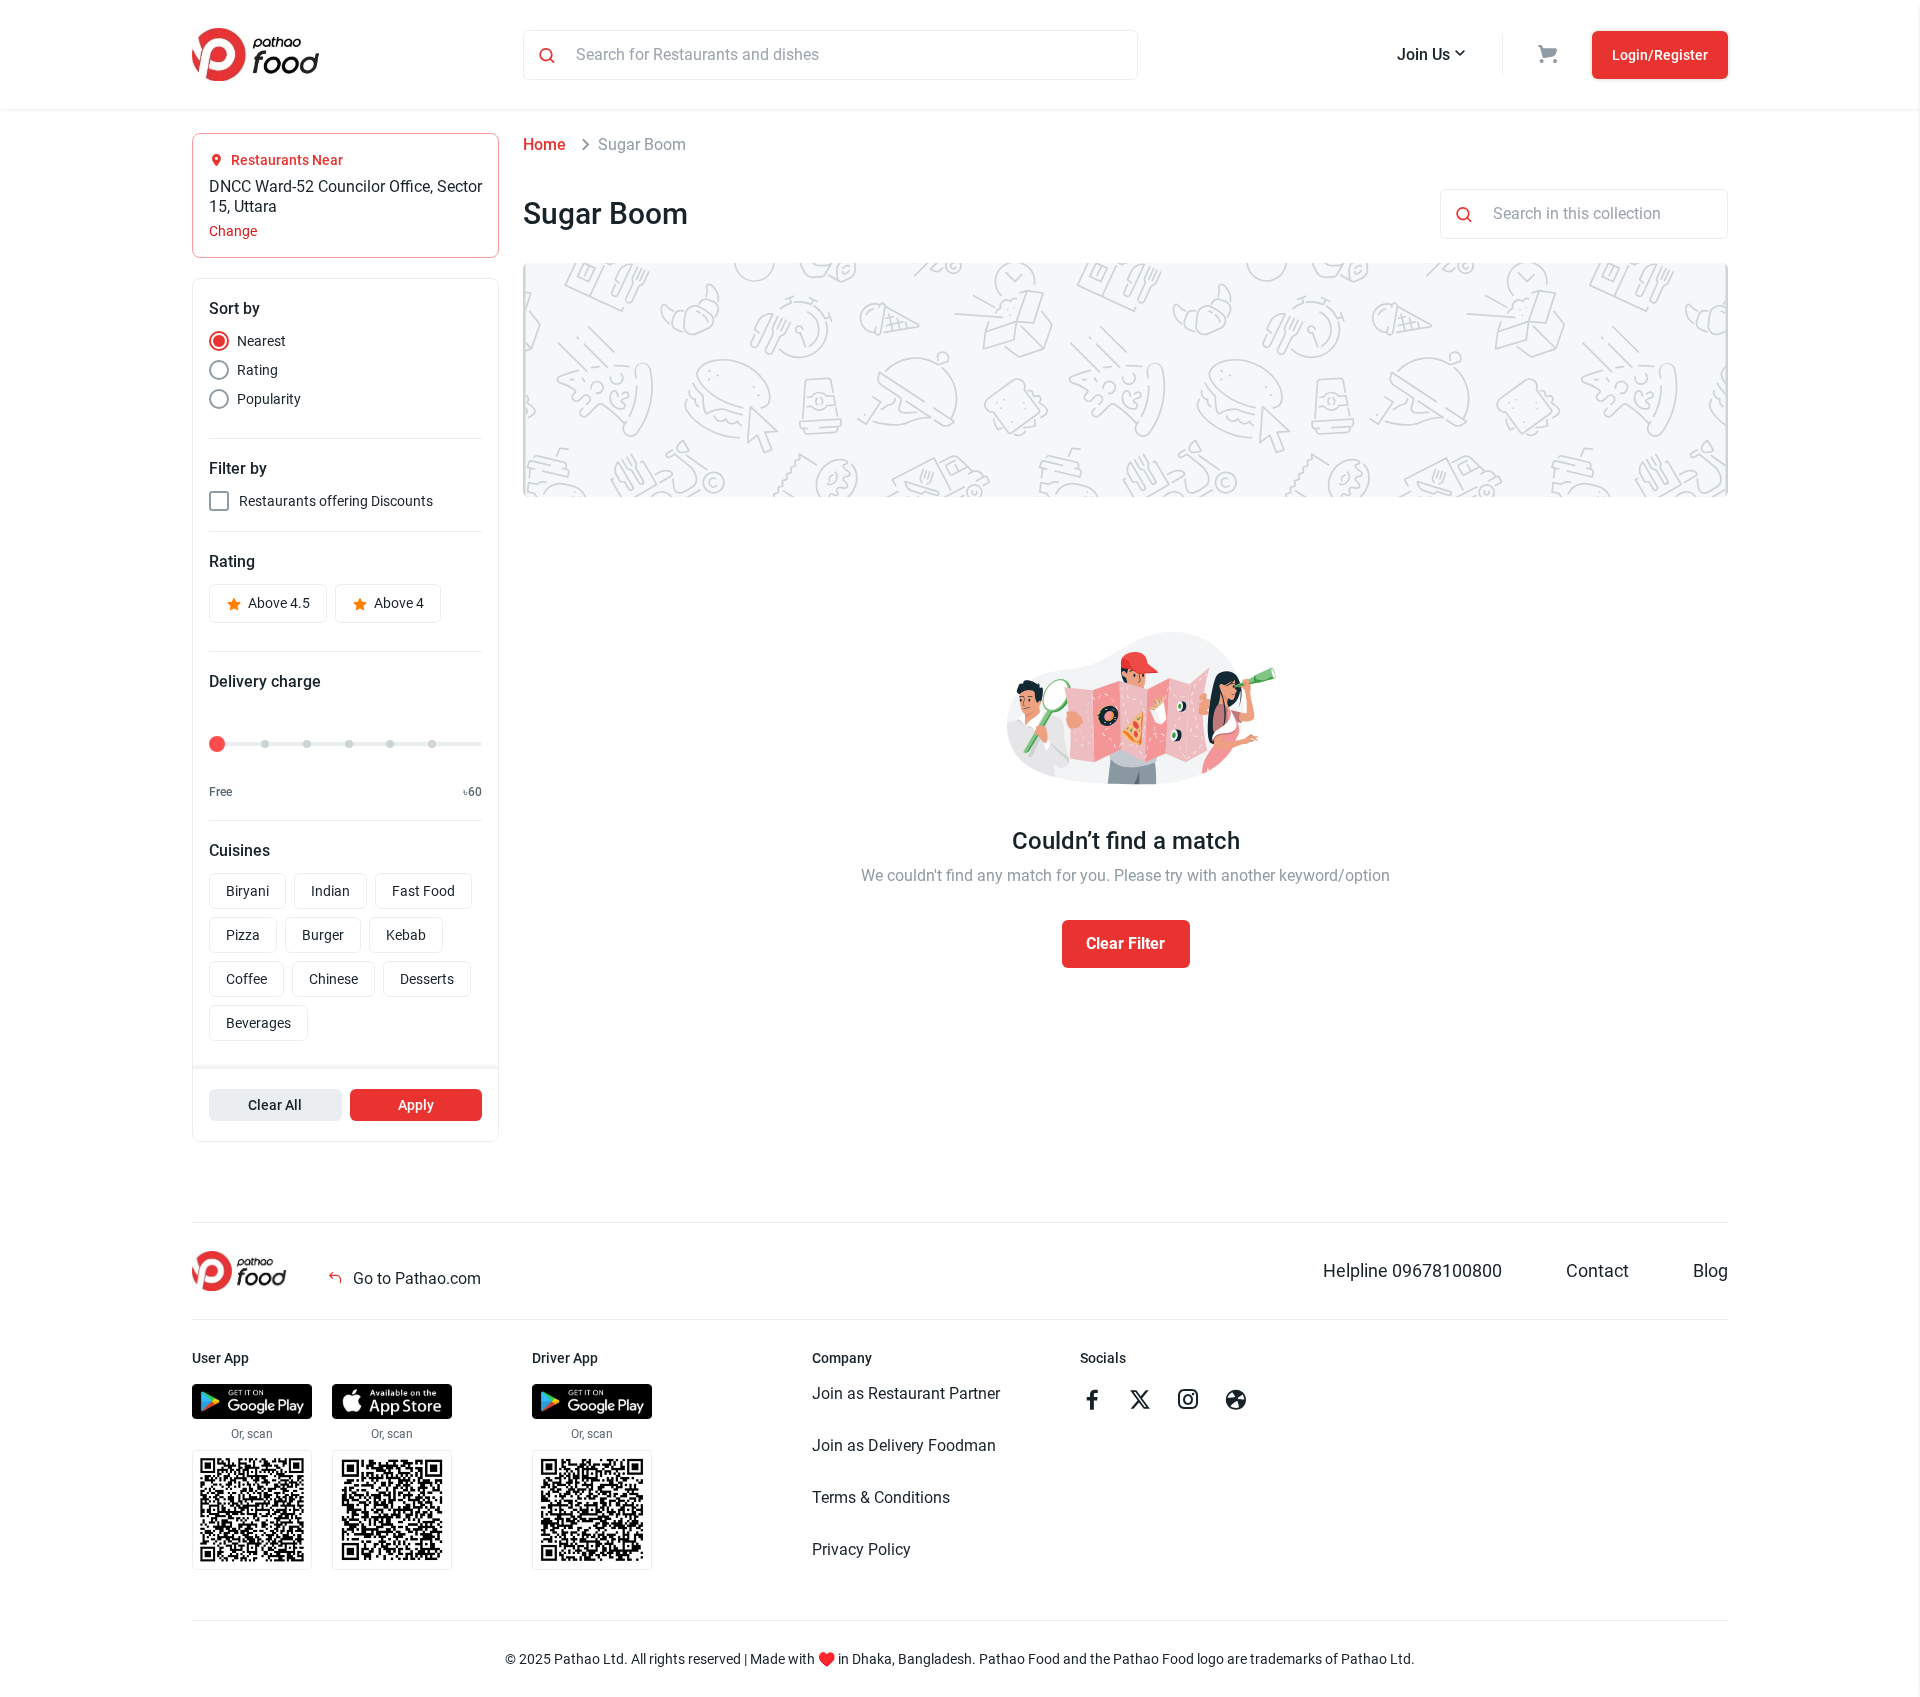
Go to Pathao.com (415, 1278)
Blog (1710, 1270)
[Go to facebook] (1092, 1402)
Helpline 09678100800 (1412, 1270)
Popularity (269, 399)
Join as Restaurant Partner (906, 1393)
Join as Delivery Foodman (904, 1445)
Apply (416, 1105)
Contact (1597, 1270)
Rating (257, 370)
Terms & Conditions (881, 1497)
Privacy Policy (861, 1549)
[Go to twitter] (1140, 1402)
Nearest (261, 341)
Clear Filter (1125, 943)
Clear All (275, 1105)
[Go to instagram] (1188, 1402)
